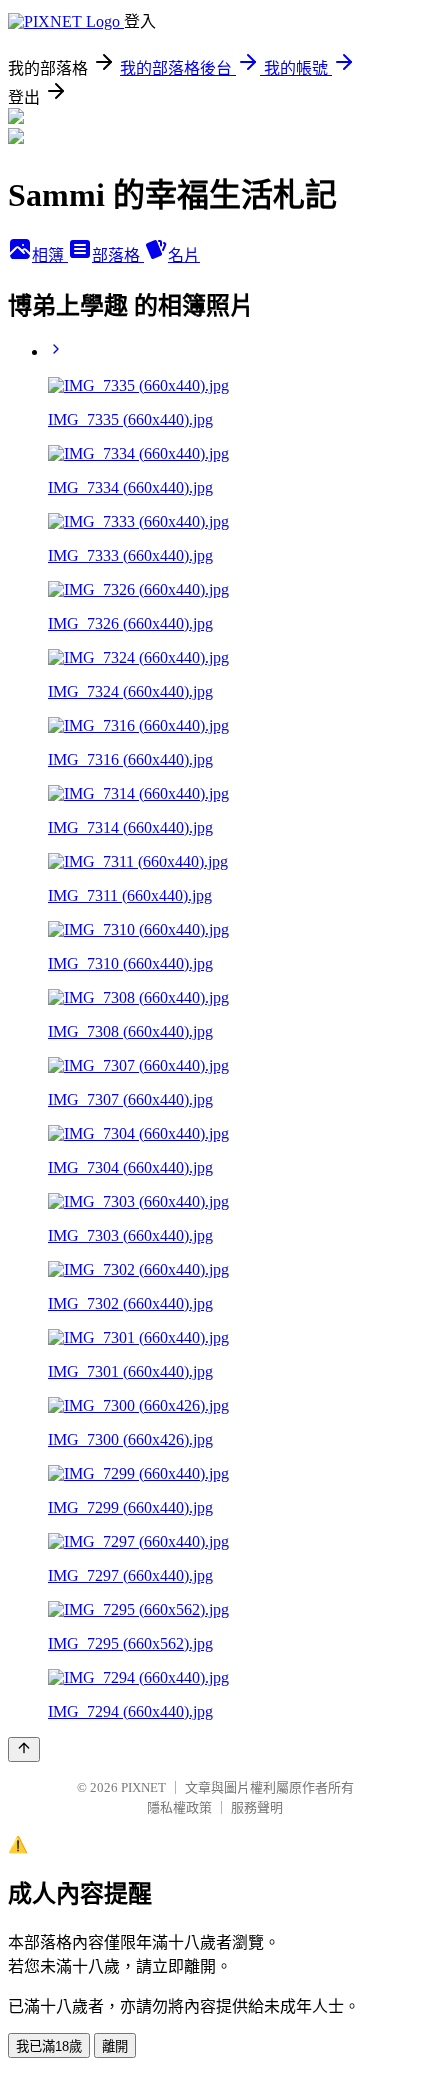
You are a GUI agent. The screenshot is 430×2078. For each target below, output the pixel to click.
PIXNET (143, 1787)
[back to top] (24, 1749)
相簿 (50, 255)
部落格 (118, 255)
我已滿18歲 (49, 2046)
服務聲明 (257, 1807)
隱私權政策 (179, 1807)
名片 (184, 255)
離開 (115, 2046)
